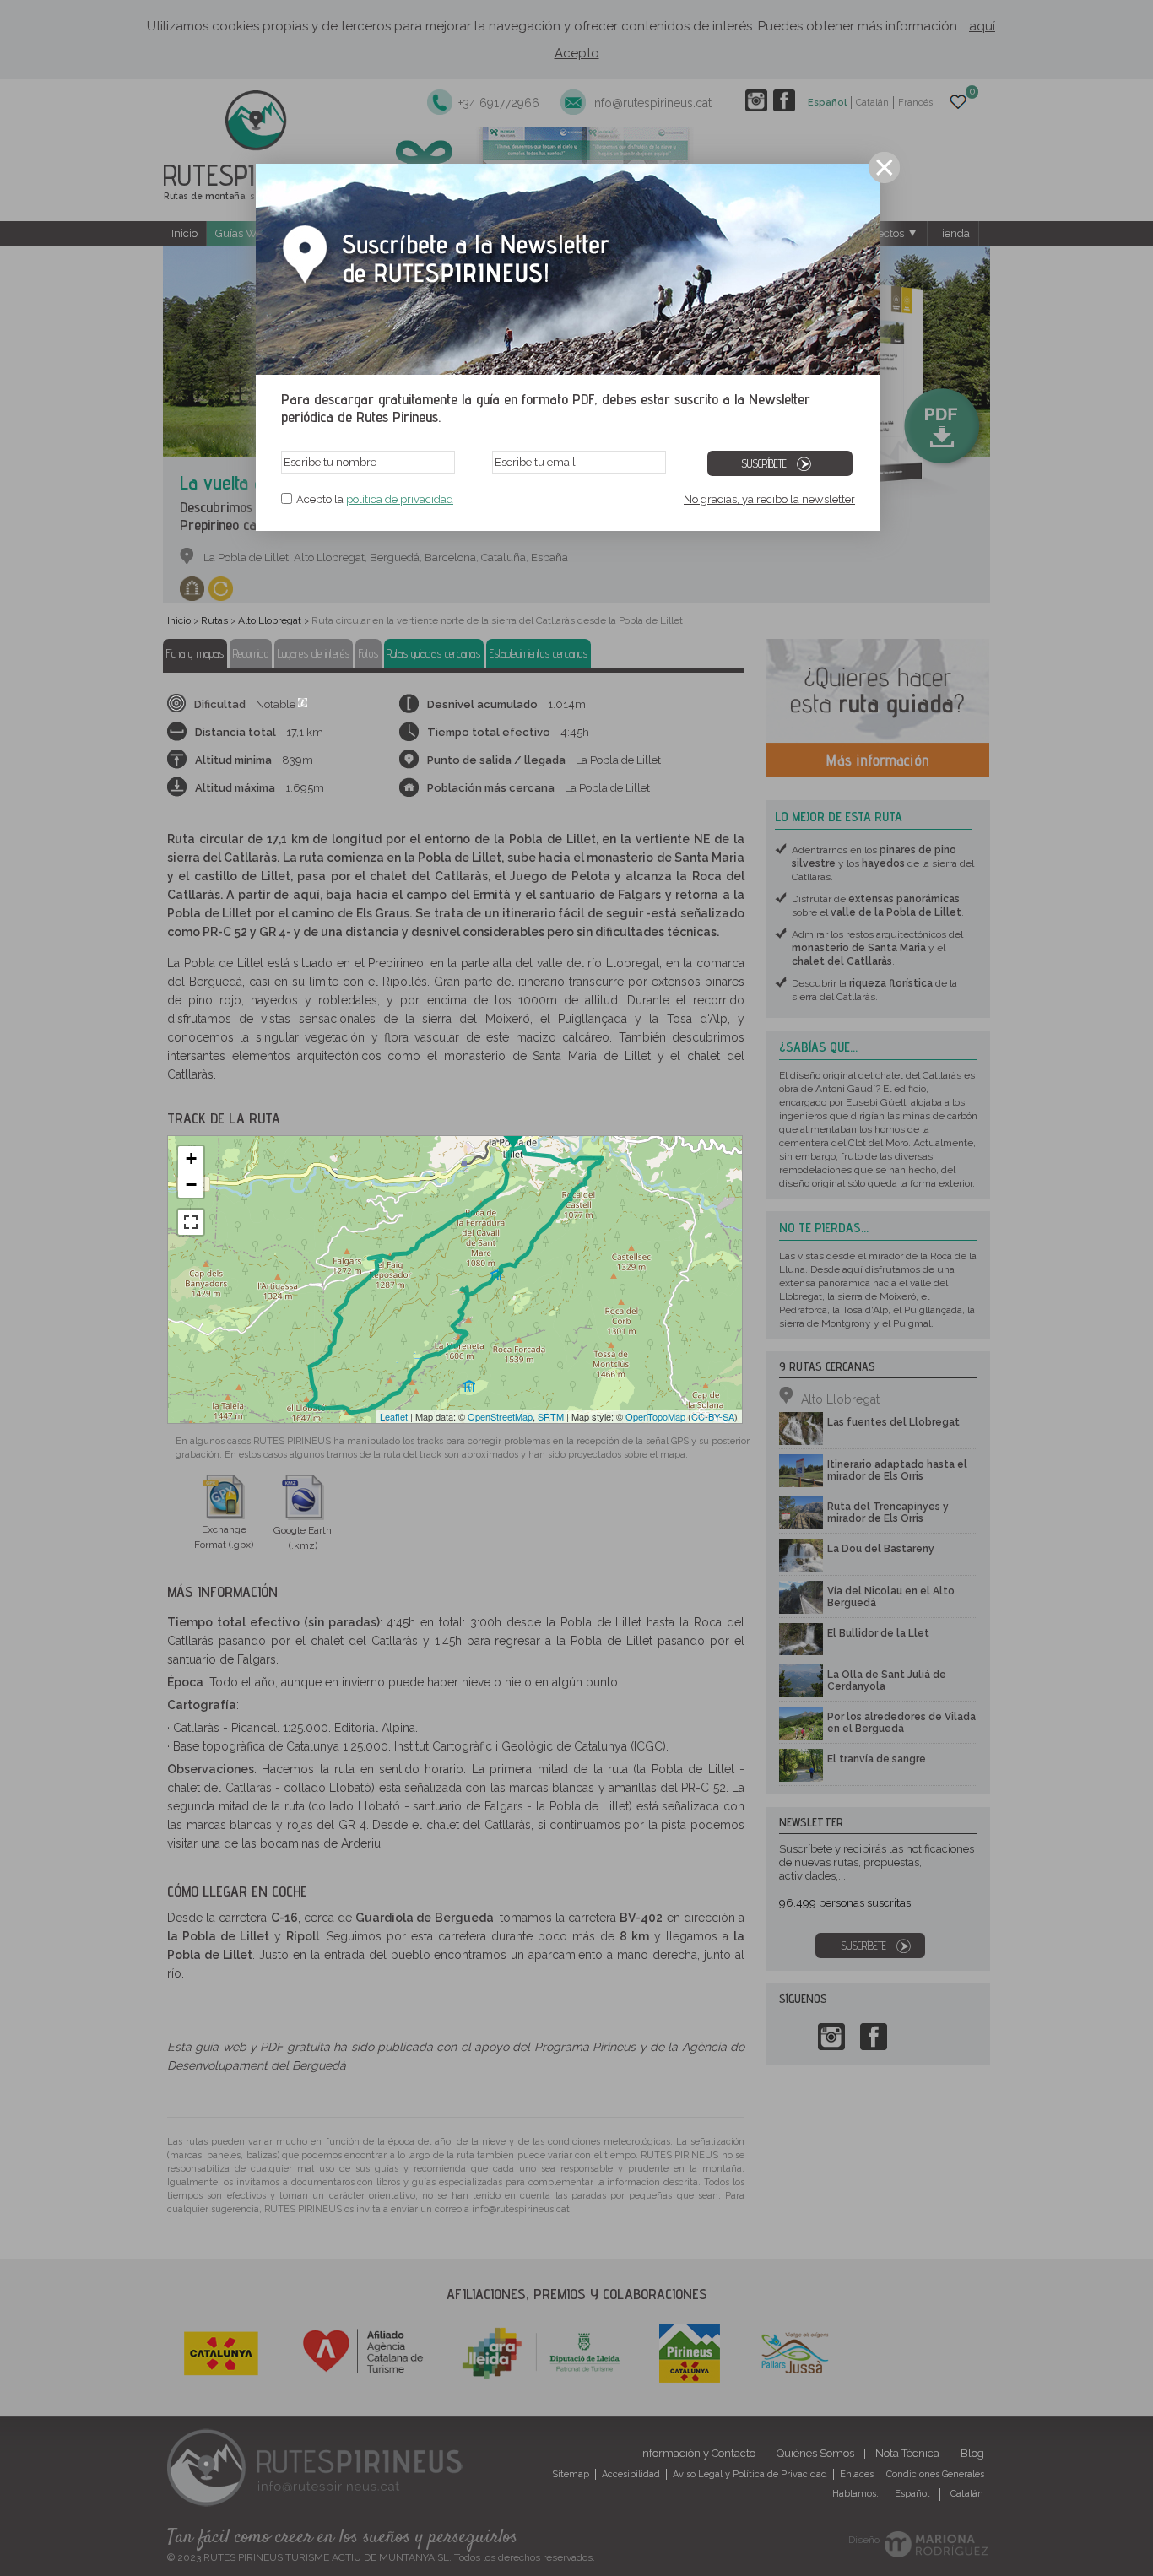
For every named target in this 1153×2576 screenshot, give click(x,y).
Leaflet (394, 1416)
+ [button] (191, 1158)
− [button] (191, 1185)
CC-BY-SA (713, 1416)
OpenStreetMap (500, 1416)
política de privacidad (400, 499)
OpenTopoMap (655, 1416)
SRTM (551, 1416)
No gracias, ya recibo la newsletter (769, 499)
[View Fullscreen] (191, 1222)
